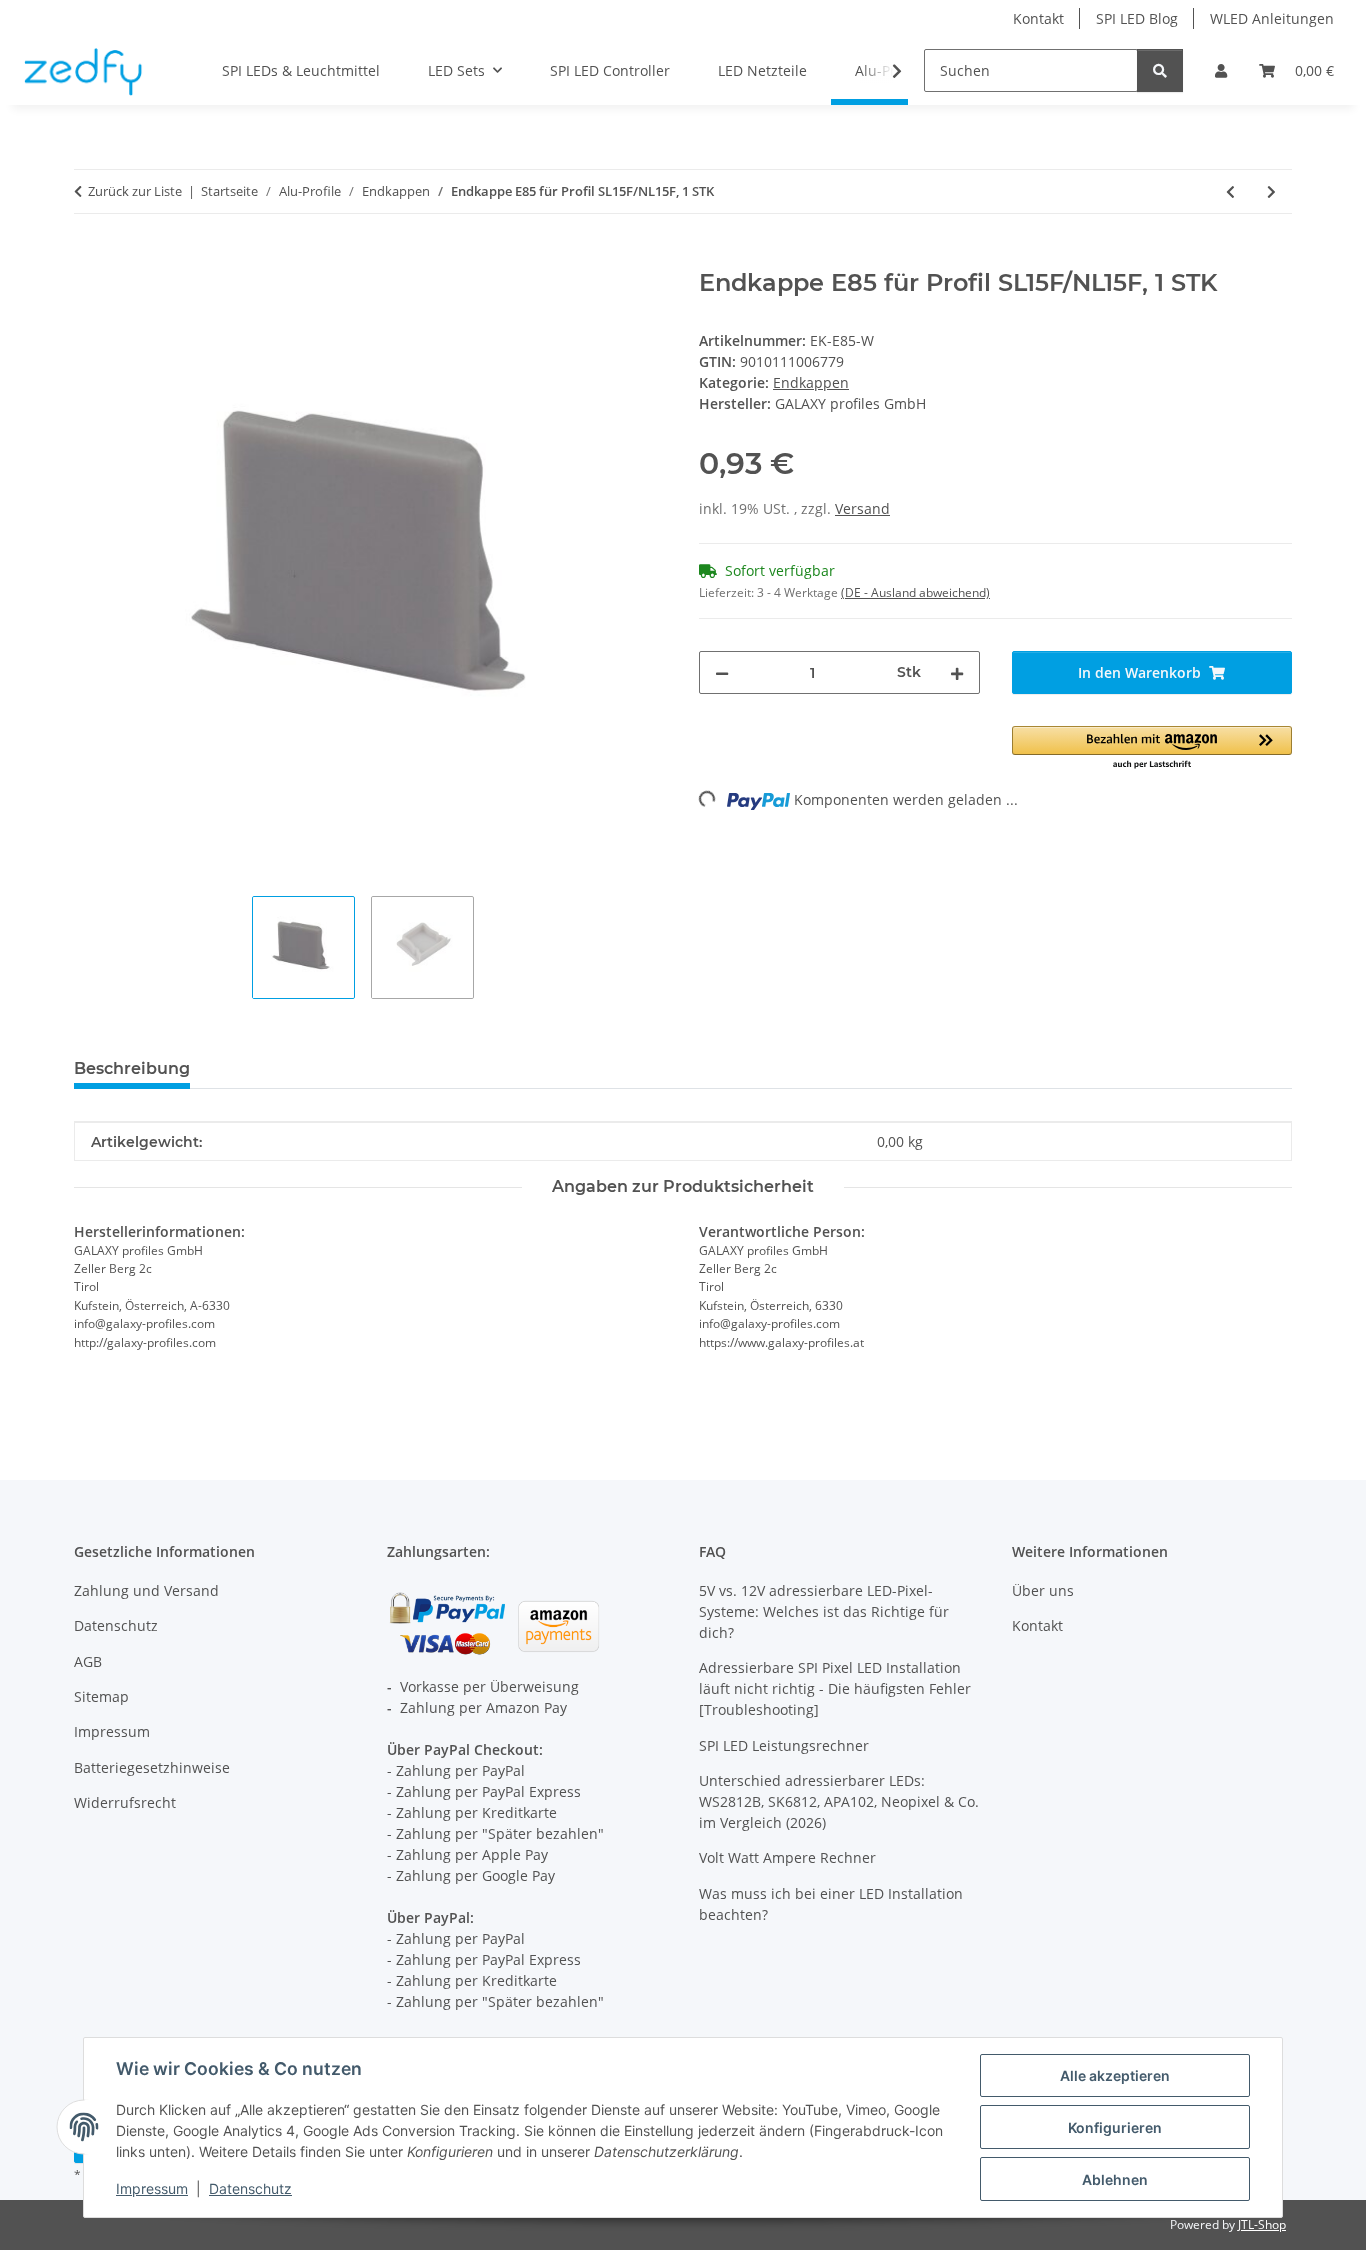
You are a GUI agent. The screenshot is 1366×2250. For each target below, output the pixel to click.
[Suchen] (1160, 70)
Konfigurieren (1115, 2127)
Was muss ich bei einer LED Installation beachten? (831, 1904)
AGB (88, 1661)
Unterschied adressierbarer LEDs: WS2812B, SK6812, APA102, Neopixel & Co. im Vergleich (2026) (839, 1801)
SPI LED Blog (1137, 18)
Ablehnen (1115, 2179)
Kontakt (1038, 18)
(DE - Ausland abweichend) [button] (915, 592)
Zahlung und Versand (146, 1590)
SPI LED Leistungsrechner (784, 1745)
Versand (862, 508)
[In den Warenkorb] (90, 258)
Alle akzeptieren (1115, 2075)
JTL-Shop (1262, 2224)
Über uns (1043, 1590)
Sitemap (101, 1696)
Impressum (152, 2188)
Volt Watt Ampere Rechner (787, 1857)
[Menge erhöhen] (957, 672)
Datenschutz (250, 2188)
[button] (1221, 70)
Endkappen (811, 382)
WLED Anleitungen (1272, 18)
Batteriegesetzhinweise (152, 1767)
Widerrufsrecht (125, 1802)
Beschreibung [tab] (132, 1068)
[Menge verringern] (722, 672)
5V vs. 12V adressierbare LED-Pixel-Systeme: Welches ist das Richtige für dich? (824, 1611)
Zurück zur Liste (135, 191)
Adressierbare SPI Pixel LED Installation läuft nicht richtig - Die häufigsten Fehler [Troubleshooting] (835, 1688)
